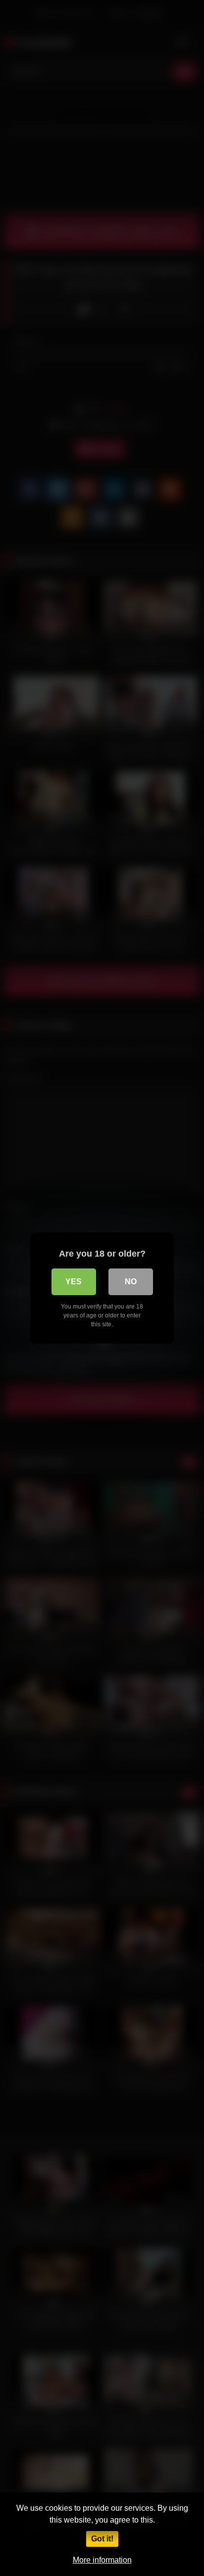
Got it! (102, 2539)
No (131, 1282)
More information (102, 2560)
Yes (74, 1282)
